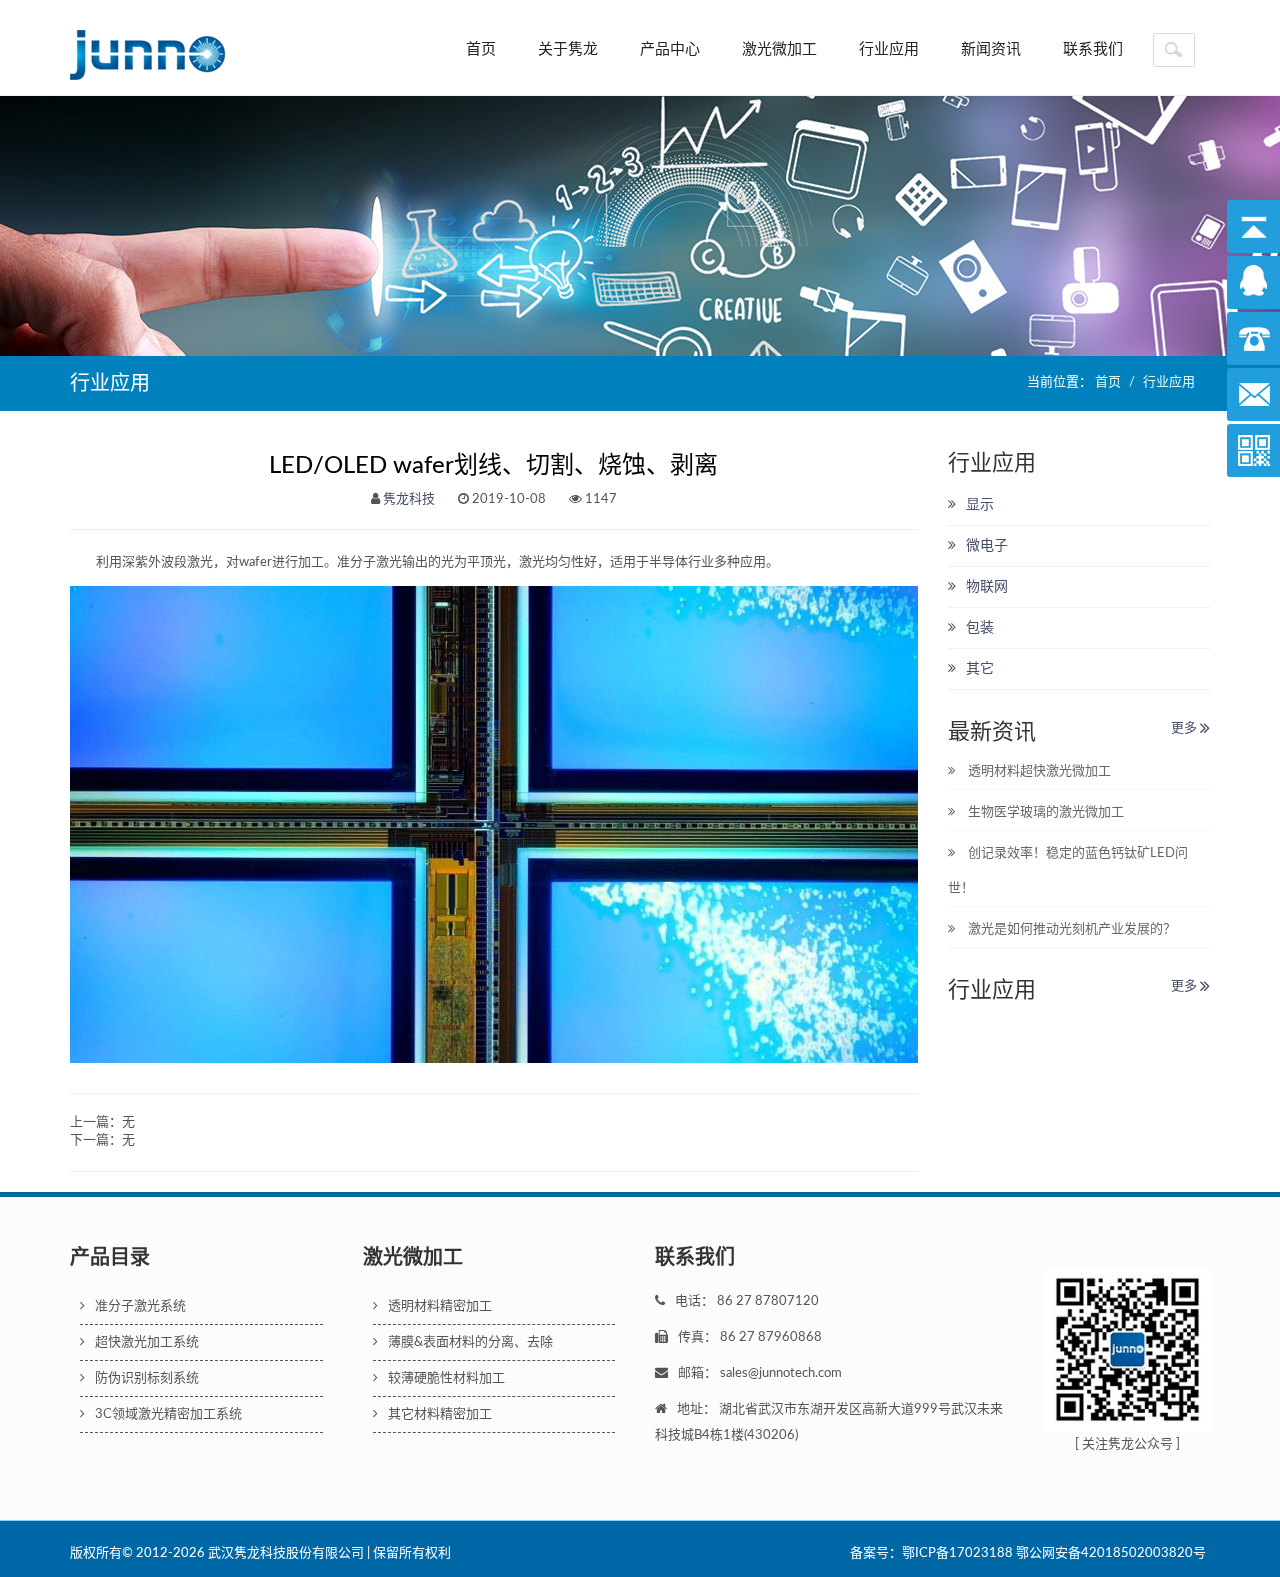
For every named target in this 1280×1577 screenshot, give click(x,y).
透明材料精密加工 (440, 1306)
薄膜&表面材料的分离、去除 (470, 1342)
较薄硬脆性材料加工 (446, 1378)
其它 (980, 669)
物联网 (987, 587)
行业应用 (889, 49)
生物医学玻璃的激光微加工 (1044, 812)
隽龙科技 (409, 499)
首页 (481, 49)
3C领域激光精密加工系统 (168, 1414)
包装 (980, 628)
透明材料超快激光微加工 (1038, 771)
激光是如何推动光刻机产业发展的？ (1070, 929)
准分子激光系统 (140, 1306)
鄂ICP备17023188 (957, 1553)
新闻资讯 (991, 49)
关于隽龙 (568, 49)
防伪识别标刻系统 (147, 1378)
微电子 (987, 546)
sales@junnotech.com (781, 1373)
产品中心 (670, 49)
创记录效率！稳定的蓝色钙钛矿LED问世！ (1068, 871)
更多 (1185, 728)
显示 (980, 505)
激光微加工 (779, 49)
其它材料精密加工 (440, 1414)
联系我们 (1093, 49)
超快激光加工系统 (147, 1342)
